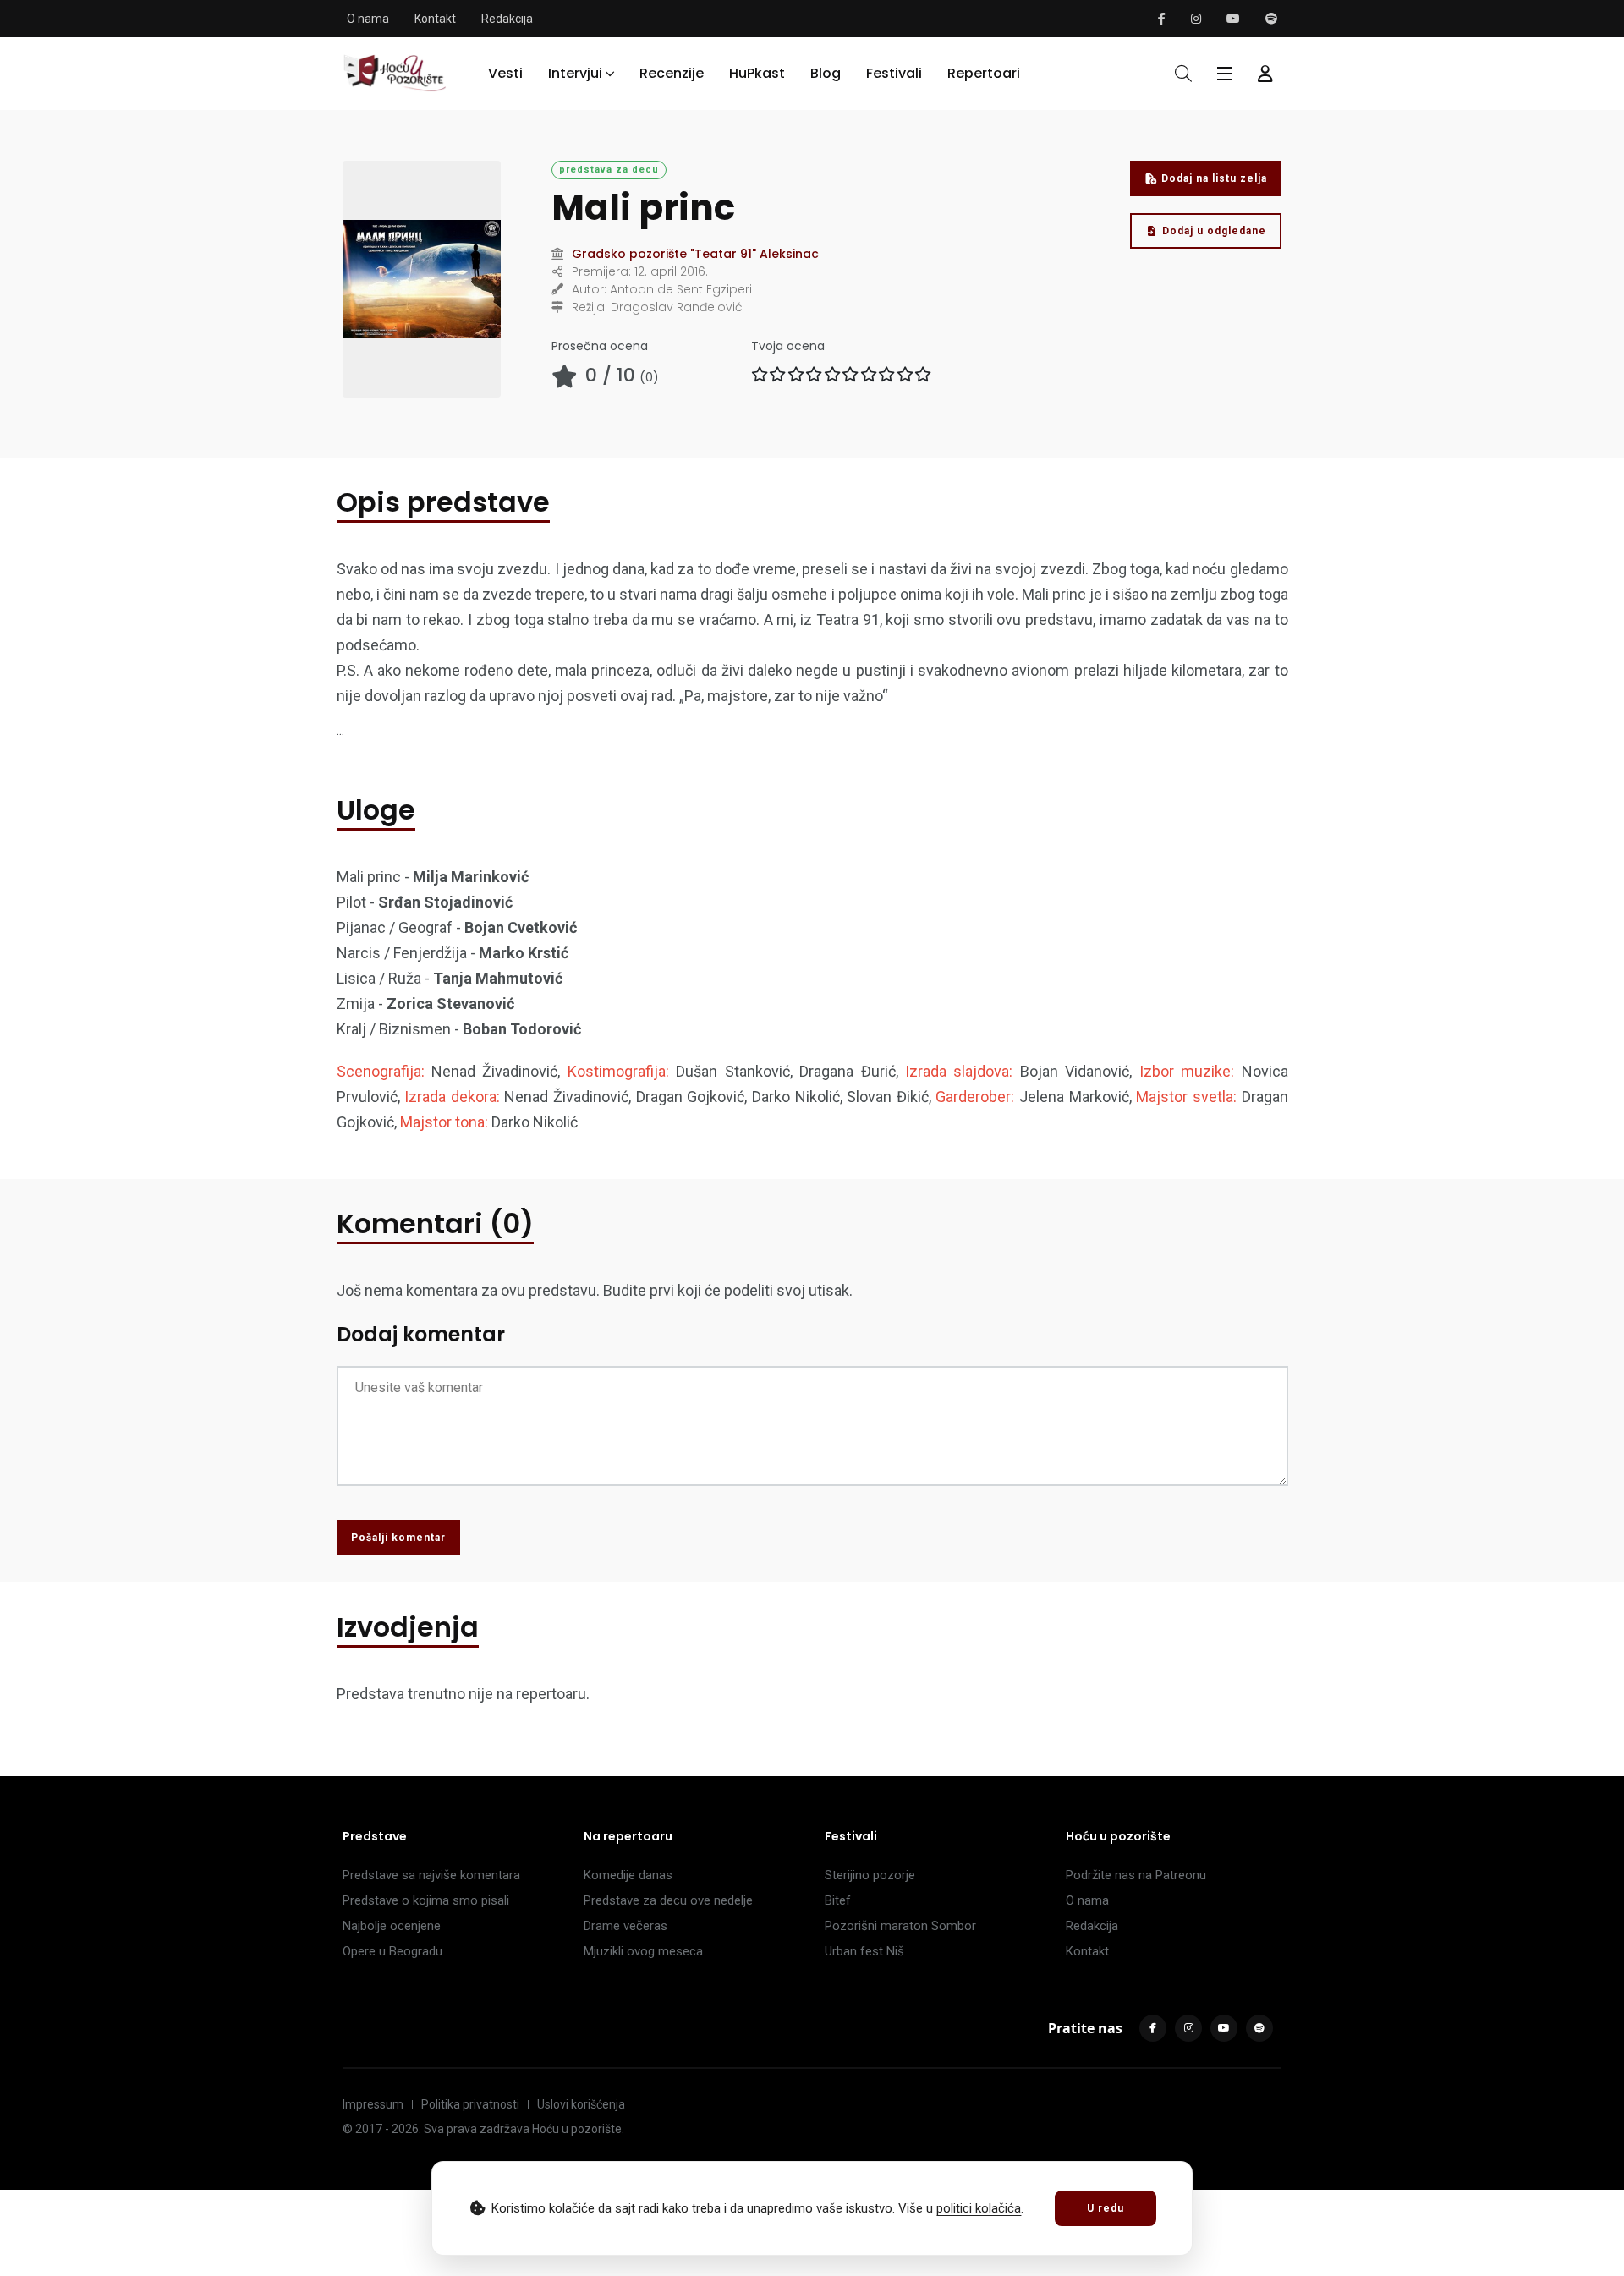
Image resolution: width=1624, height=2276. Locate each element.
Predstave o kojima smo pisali (426, 1900)
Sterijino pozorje (870, 1875)
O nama (368, 19)
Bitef (838, 1900)
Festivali (894, 73)
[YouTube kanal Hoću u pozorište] (1233, 19)
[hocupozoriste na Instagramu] (1196, 19)
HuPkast (757, 73)
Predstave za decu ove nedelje (668, 1900)
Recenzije (672, 73)
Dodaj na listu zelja (1214, 178)
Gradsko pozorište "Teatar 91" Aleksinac (695, 254)
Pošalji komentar (398, 1538)
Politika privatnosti (470, 2104)
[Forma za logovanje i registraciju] (1265, 74)
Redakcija (507, 19)
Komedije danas (628, 1875)
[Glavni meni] (1225, 74)
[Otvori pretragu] (1183, 74)
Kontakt (435, 19)
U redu (1106, 2208)
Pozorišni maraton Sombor (900, 1926)
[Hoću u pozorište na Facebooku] (1162, 19)
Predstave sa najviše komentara (431, 1875)
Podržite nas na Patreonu (1136, 1875)
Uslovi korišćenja (581, 2104)
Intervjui (575, 73)
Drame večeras (625, 1926)
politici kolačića (979, 2208)
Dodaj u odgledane (1214, 231)
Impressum (373, 2104)
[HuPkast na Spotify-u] (1271, 19)
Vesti (505, 73)
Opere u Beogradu (392, 1951)
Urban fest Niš (864, 1951)
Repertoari (984, 73)
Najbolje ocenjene (392, 1926)
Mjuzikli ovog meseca (643, 1951)
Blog (826, 73)
